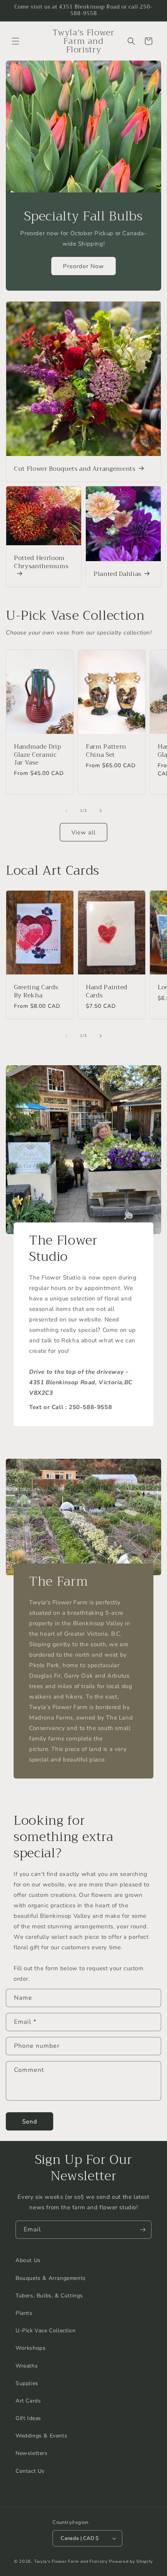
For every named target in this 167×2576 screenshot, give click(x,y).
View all (83, 832)
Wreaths (27, 2366)
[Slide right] (101, 811)
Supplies (27, 2383)
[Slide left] (66, 811)
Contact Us (30, 2471)
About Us (28, 2260)
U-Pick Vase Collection (45, 2331)
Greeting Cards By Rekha (36, 992)
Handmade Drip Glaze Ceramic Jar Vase (38, 755)
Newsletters (32, 2453)
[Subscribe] (143, 2230)
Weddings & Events (41, 2436)
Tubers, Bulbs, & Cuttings (49, 2296)
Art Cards (28, 2401)
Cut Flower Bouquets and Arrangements (75, 469)
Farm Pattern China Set (106, 751)
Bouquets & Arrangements (51, 2278)
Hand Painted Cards (107, 992)
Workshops (30, 2348)
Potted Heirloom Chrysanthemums (41, 563)
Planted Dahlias (117, 574)
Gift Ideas (28, 2418)
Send (30, 2122)
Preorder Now (83, 266)
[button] (16, 41)
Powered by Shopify (131, 2561)
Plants (24, 2313)
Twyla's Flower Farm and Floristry (72, 2561)
